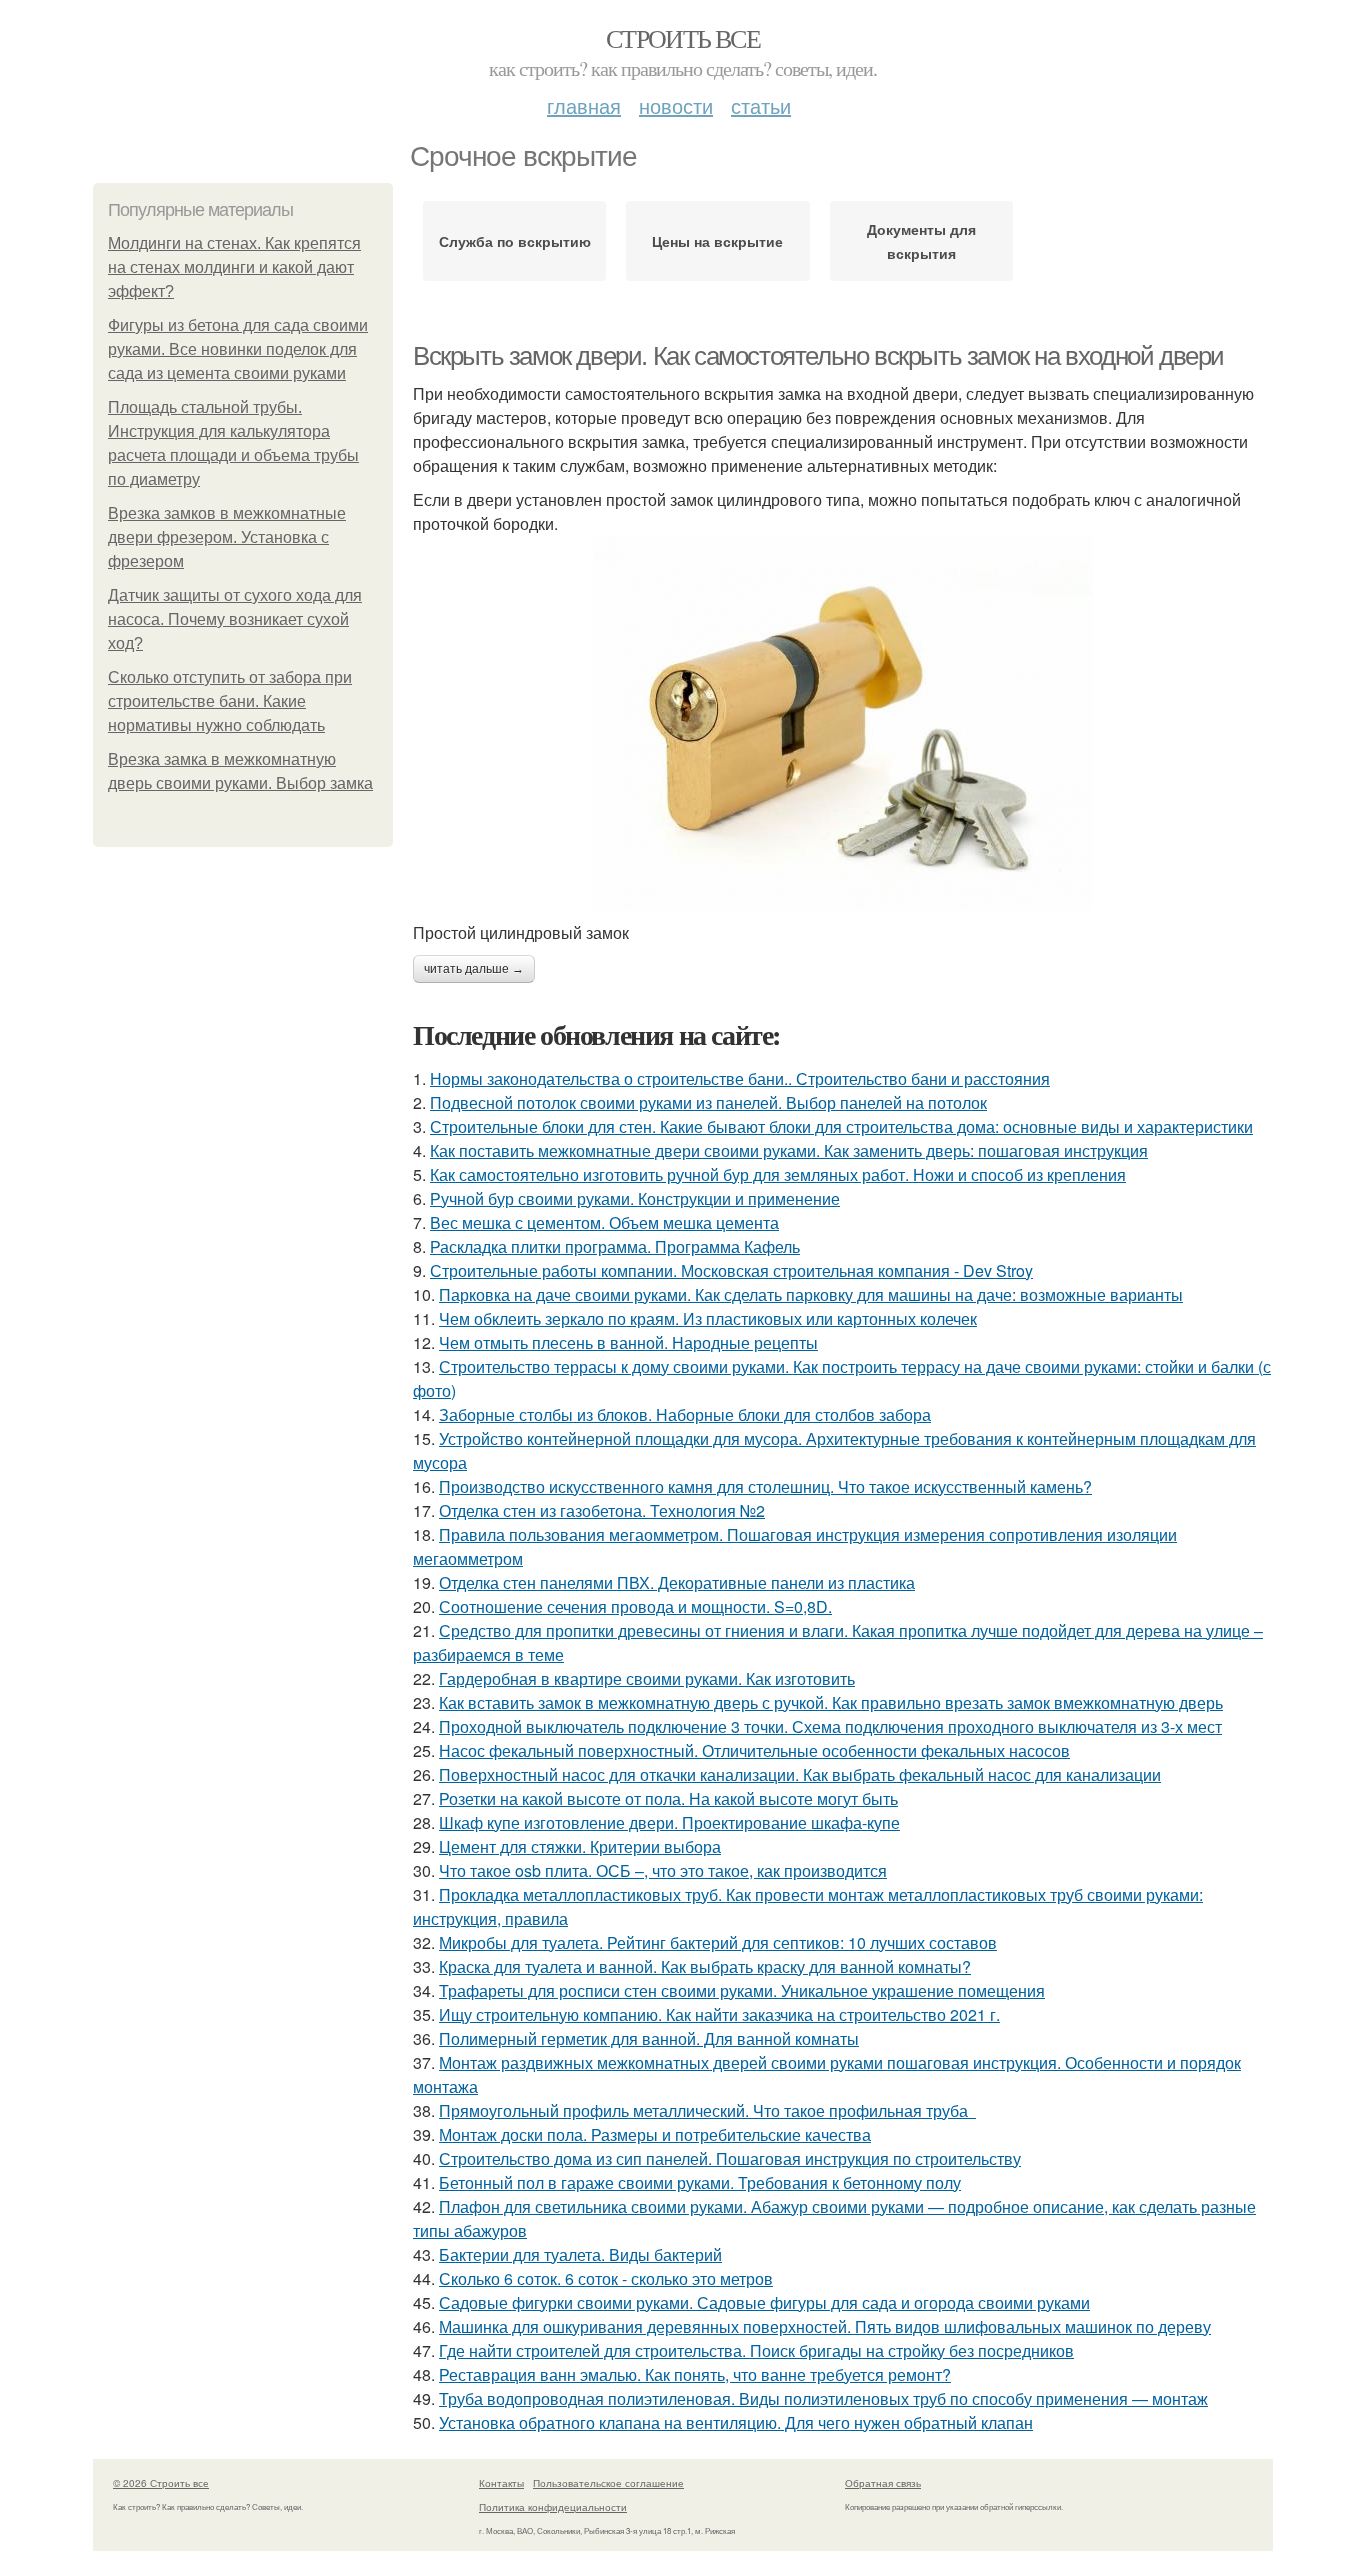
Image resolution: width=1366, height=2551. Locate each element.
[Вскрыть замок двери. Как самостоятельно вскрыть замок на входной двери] (843, 723)
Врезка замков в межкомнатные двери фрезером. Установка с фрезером (227, 537)
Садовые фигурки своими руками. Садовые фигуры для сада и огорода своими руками (764, 2302)
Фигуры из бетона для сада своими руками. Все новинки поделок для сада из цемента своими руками (238, 349)
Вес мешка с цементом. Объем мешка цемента (604, 1222)
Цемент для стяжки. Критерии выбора (580, 1846)
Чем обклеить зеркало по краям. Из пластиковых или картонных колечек (708, 1318)
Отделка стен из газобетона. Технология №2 (602, 1510)
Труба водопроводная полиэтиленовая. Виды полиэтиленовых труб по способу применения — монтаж (823, 2398)
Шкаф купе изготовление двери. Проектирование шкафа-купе (669, 1822)
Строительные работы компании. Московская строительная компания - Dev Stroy (731, 1270)
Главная (584, 105)
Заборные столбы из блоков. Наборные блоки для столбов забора (685, 1414)
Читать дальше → (474, 969)
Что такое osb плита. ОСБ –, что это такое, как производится (663, 1870)
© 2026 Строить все (161, 2483)
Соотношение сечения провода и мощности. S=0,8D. (635, 1606)
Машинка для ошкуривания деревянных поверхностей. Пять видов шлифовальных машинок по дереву (825, 2326)
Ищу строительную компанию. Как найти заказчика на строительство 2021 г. (719, 2014)
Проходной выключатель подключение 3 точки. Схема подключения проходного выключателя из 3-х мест (830, 1726)
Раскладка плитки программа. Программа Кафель (615, 1246)
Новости (676, 105)
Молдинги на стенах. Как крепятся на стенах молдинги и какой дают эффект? (234, 267)
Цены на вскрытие (717, 241)
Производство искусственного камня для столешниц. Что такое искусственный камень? (765, 1486)
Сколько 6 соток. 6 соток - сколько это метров (606, 2278)
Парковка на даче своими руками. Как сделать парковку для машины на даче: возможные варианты (811, 1294)
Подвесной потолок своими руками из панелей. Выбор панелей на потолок (708, 1102)
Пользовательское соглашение (608, 2483)
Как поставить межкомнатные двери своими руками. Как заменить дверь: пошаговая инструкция (789, 1150)
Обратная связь (883, 2483)
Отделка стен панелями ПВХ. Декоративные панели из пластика (677, 1582)
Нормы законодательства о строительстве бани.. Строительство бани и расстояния (740, 1078)
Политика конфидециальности (553, 2507)
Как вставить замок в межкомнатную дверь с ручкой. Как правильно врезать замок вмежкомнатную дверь (831, 1702)
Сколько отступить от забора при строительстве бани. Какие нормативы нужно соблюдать (230, 701)
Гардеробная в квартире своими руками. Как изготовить (647, 1678)
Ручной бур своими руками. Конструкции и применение (635, 1198)
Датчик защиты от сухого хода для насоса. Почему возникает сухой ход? (235, 619)
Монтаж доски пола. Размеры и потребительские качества (655, 2134)
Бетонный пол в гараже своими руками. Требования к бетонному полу (700, 2182)
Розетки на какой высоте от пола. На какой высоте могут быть (668, 1798)
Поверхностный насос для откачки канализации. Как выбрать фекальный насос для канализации (800, 1774)
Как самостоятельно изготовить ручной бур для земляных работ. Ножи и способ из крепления (778, 1174)
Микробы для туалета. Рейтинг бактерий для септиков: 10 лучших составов (718, 1942)
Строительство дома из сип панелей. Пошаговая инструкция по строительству (730, 2158)
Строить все (683, 38)
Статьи (761, 105)
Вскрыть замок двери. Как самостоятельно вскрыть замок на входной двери (818, 356)
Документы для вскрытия (921, 241)
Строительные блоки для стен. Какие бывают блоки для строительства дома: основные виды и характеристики (841, 1126)
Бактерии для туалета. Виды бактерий (580, 2254)
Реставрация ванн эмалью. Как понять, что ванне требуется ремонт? (695, 2374)
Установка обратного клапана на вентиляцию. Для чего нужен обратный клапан (736, 2422)
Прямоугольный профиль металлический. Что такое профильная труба (707, 2110)
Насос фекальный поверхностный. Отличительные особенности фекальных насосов (754, 1750)
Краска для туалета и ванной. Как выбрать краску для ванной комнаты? (705, 1966)
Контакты (501, 2483)
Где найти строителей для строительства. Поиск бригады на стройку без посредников (756, 2350)
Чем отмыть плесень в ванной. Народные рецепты (628, 1342)
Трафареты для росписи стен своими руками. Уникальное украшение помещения (742, 1990)
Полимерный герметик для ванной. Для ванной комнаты (649, 2038)
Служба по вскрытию (515, 241)
